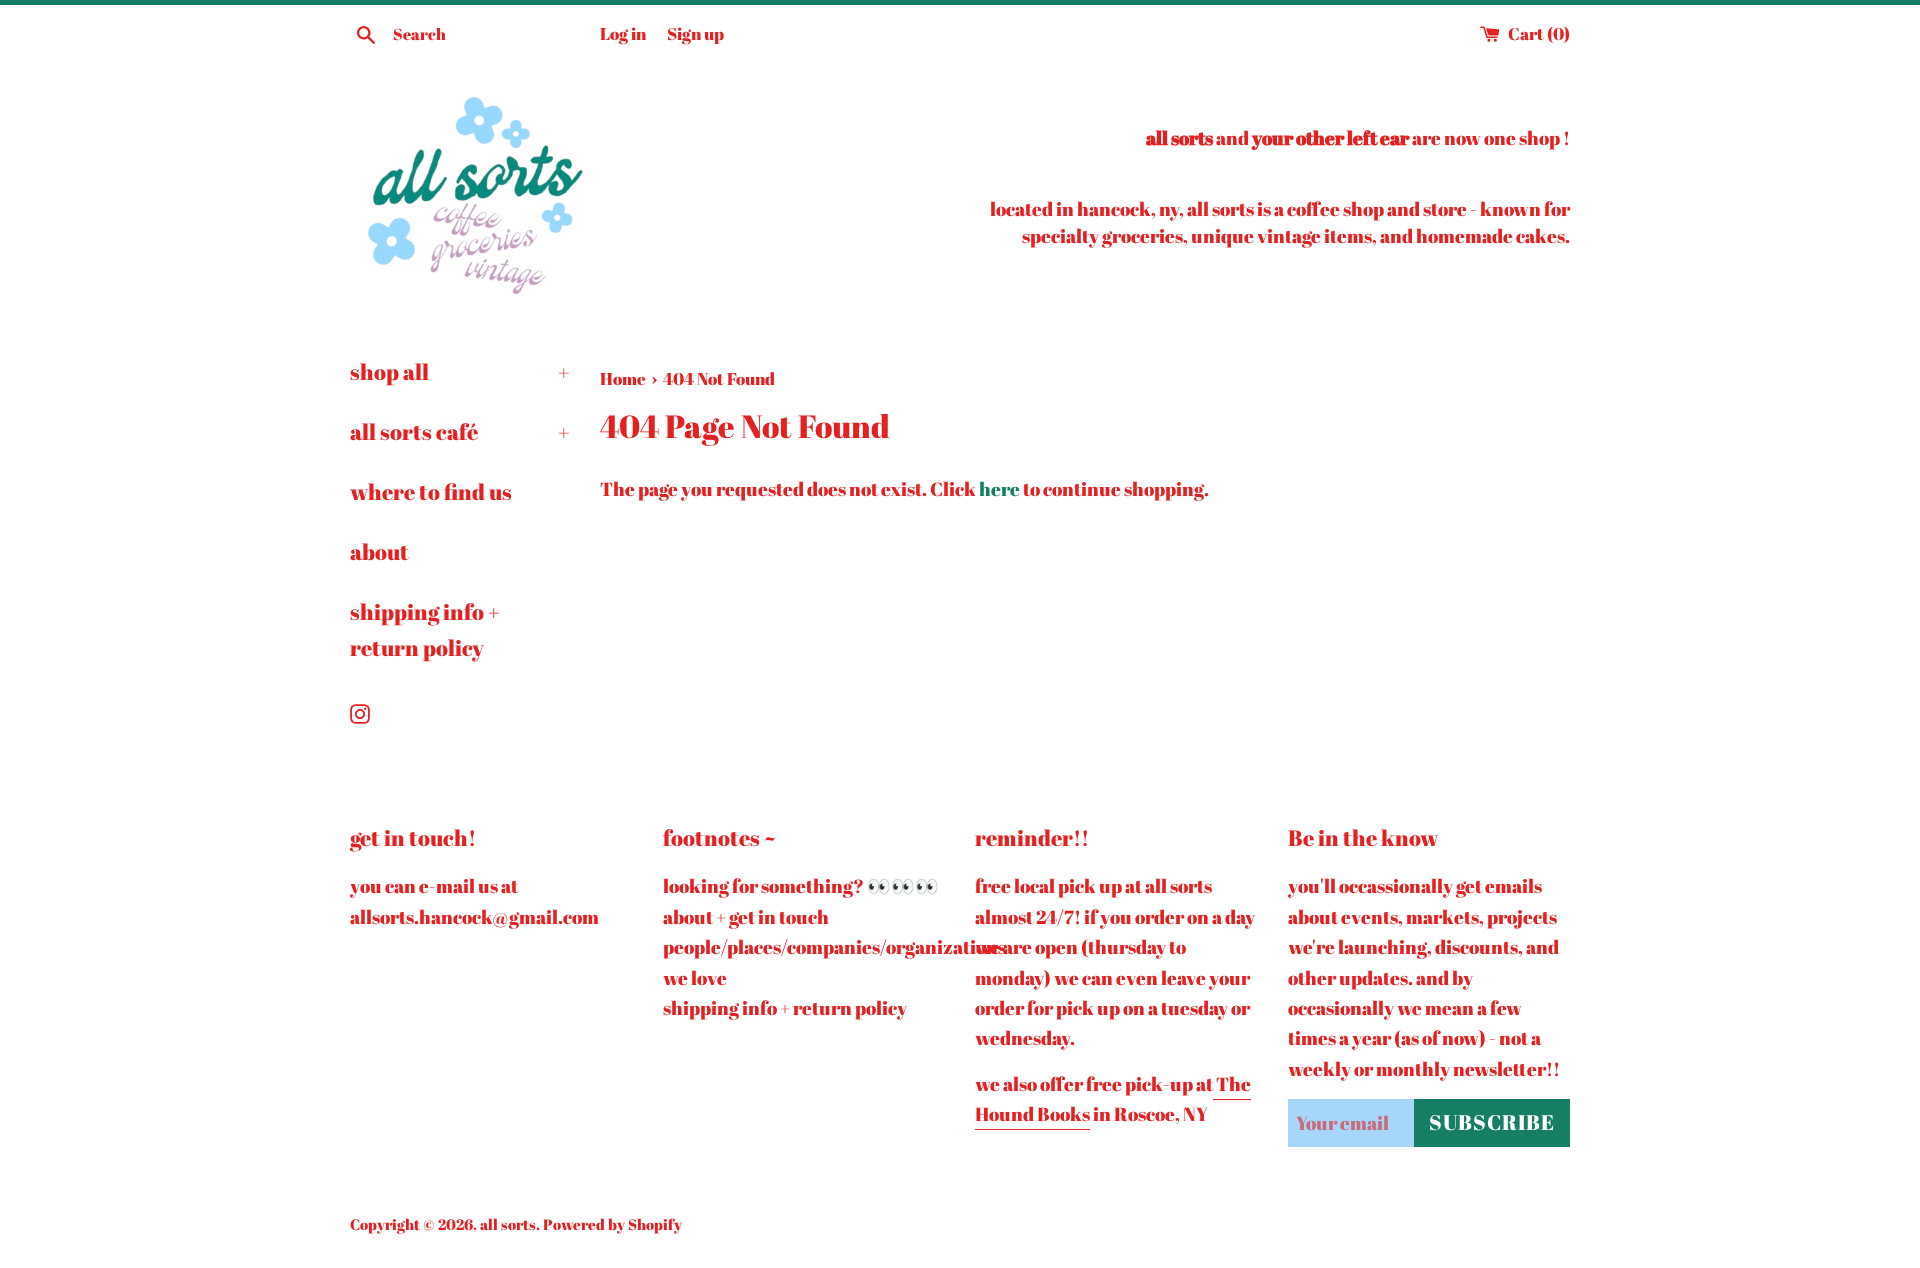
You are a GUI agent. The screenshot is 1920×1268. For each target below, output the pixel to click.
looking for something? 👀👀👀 (801, 886)
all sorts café (460, 431)
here (999, 489)
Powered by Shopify (612, 1224)
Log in (623, 33)
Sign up (695, 33)
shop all (460, 371)
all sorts (508, 1224)
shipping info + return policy (425, 629)
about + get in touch (746, 917)
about (379, 551)
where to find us (431, 491)
